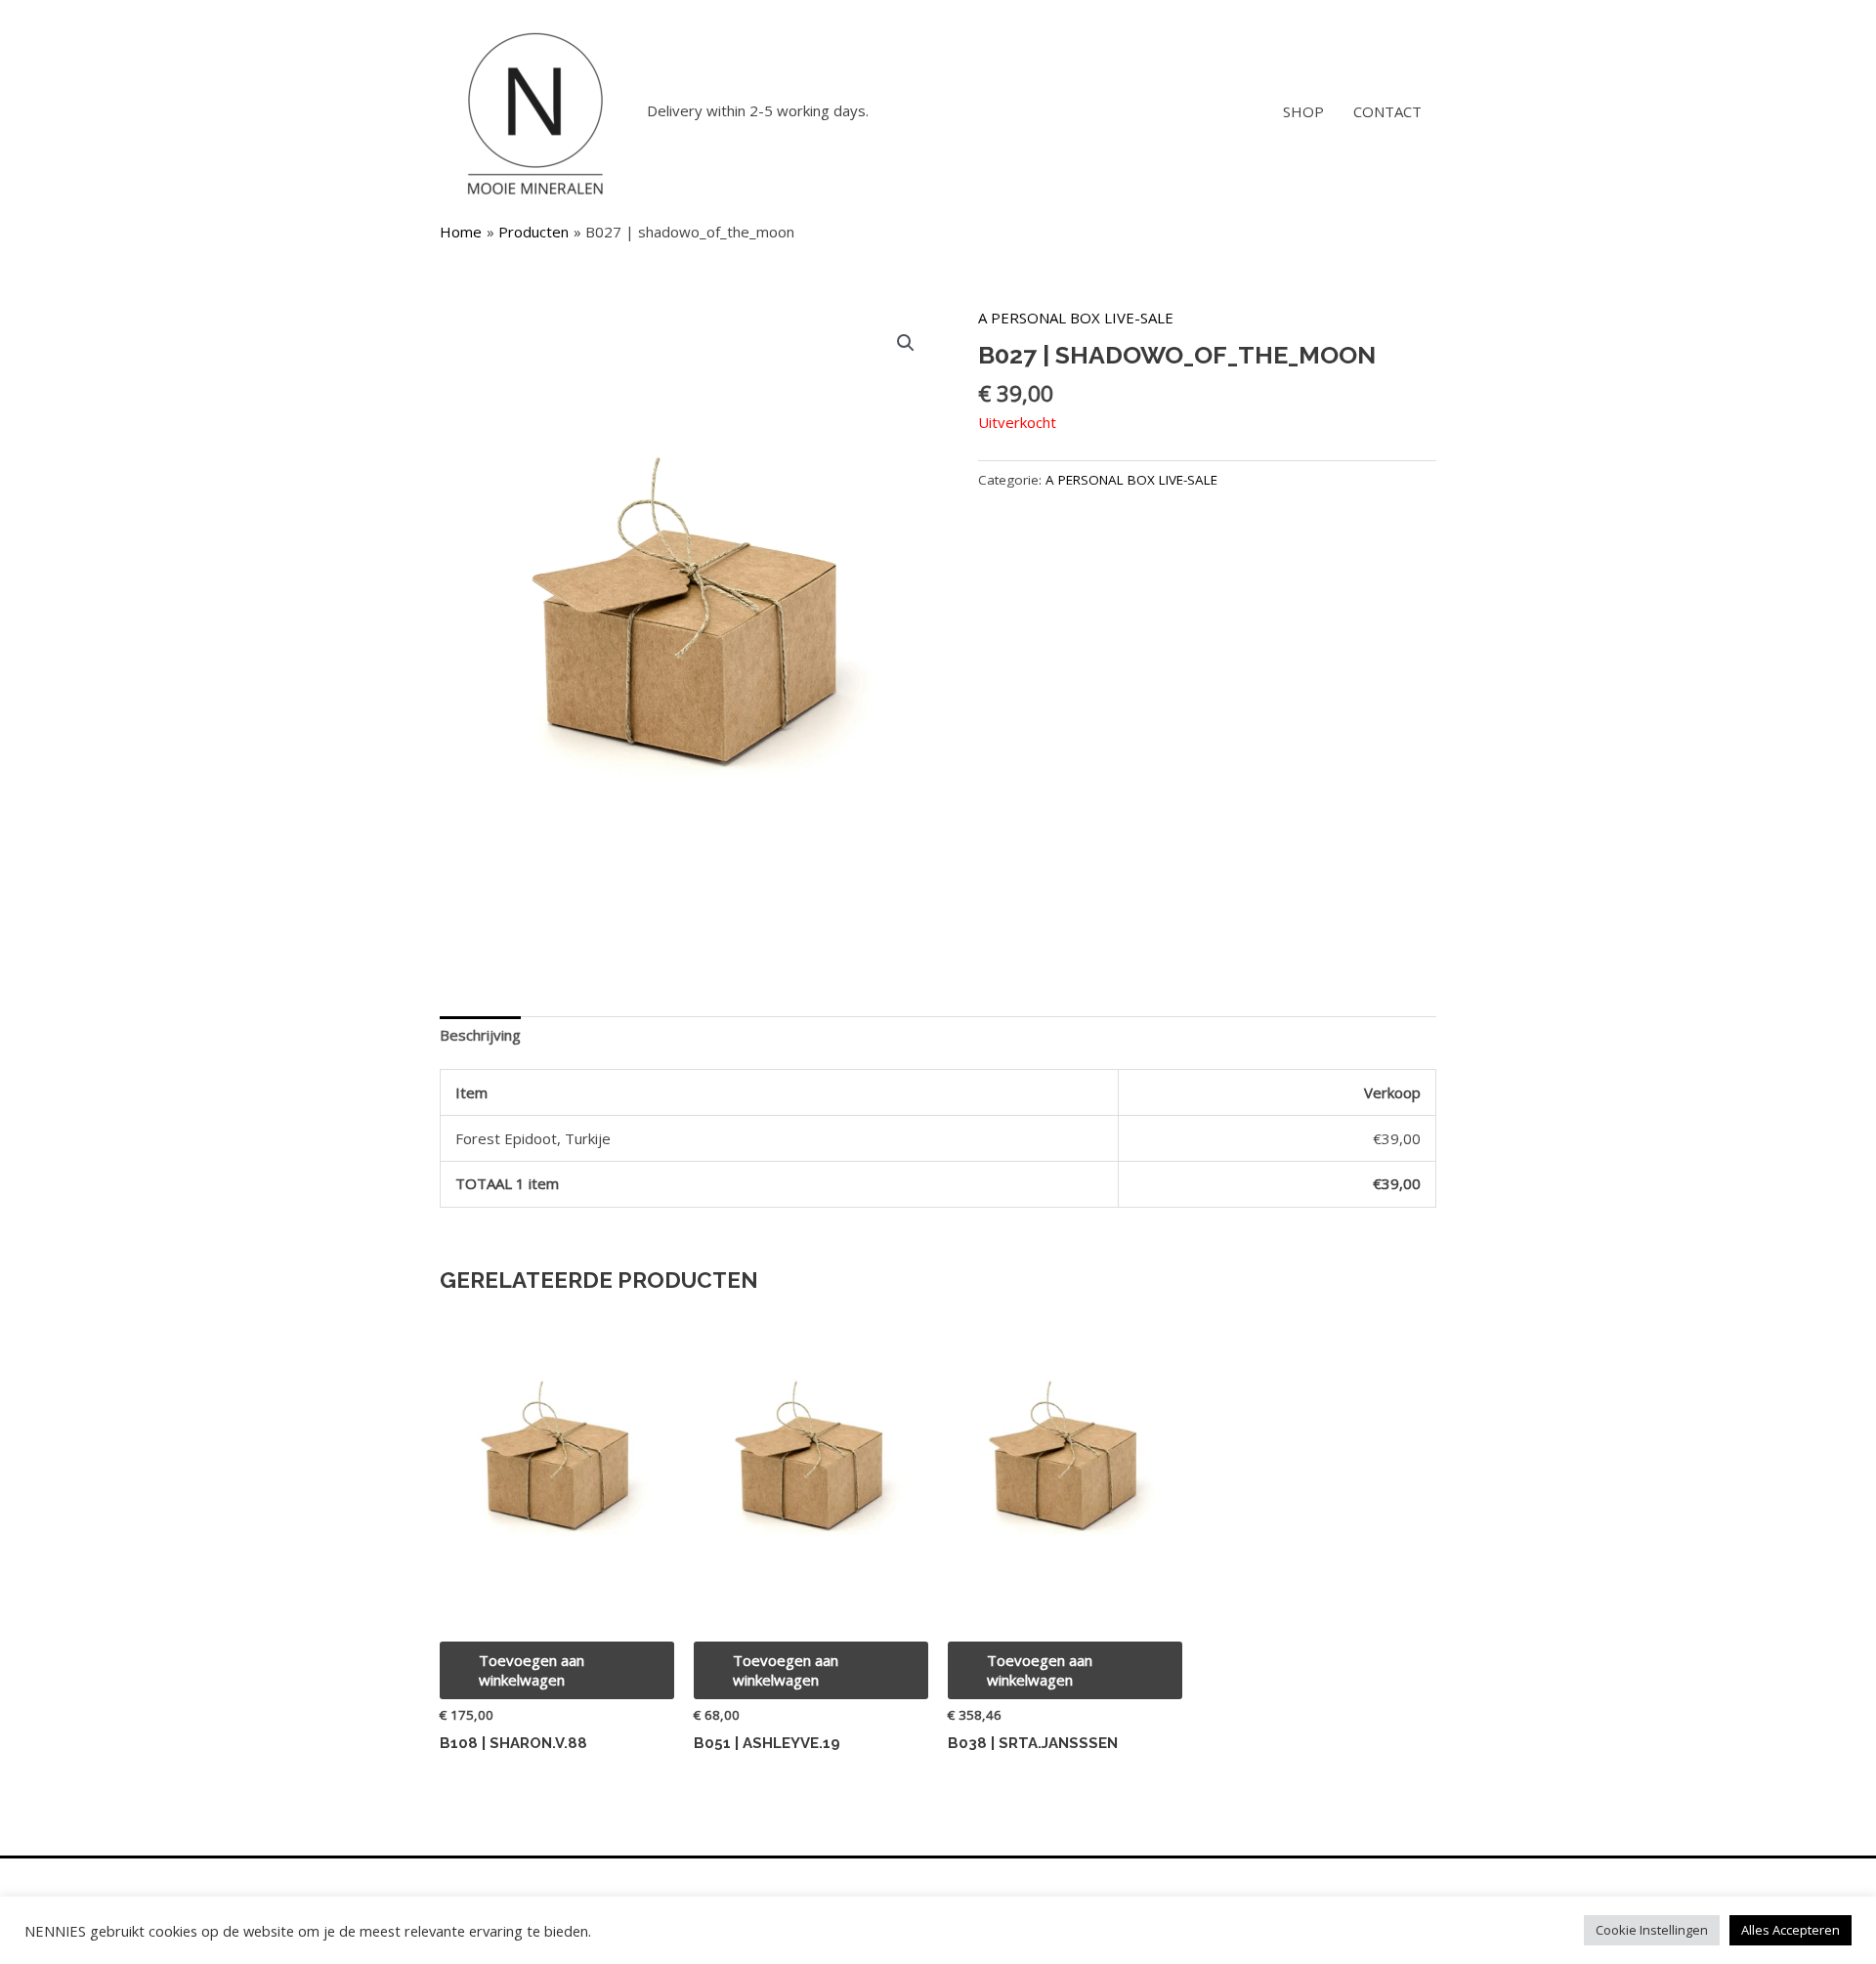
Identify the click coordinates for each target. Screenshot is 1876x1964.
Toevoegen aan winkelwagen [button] (532, 1670)
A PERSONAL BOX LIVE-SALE (1076, 318)
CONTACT (1387, 111)
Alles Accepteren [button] (1791, 1930)
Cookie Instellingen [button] (1652, 1930)
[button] (906, 343)
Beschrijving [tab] (480, 1035)
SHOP (1303, 111)
